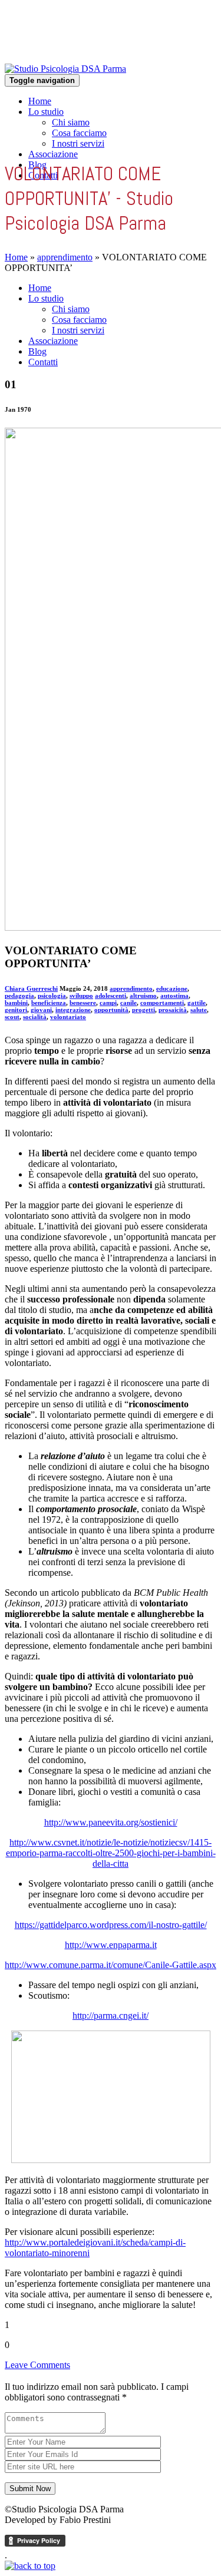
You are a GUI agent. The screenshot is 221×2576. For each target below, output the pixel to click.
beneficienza (49, 1003)
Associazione (53, 154)
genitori (16, 1010)
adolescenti (111, 996)
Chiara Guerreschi (31, 988)
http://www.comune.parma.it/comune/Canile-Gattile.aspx (111, 1965)
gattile (197, 1003)
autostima (174, 996)
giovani (41, 1010)
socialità (35, 1017)
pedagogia (19, 996)
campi (108, 1003)
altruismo (143, 996)
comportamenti (162, 1003)
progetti (144, 1010)
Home (40, 101)
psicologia (52, 996)
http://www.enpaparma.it (111, 1945)
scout (12, 1017)
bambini (16, 1003)
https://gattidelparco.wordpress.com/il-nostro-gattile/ (111, 1925)
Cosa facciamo (79, 133)
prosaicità (173, 1010)
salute (199, 1010)
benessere (83, 1003)
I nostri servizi (78, 143)
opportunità (111, 1010)
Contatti (43, 362)
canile (128, 1003)
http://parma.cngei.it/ (111, 2016)
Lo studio (46, 112)
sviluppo (81, 996)
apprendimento (65, 257)
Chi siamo (71, 122)
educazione (172, 988)
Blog (37, 351)
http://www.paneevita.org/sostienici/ (111, 1822)
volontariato (68, 1017)
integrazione (73, 1010)
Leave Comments (37, 2365)
